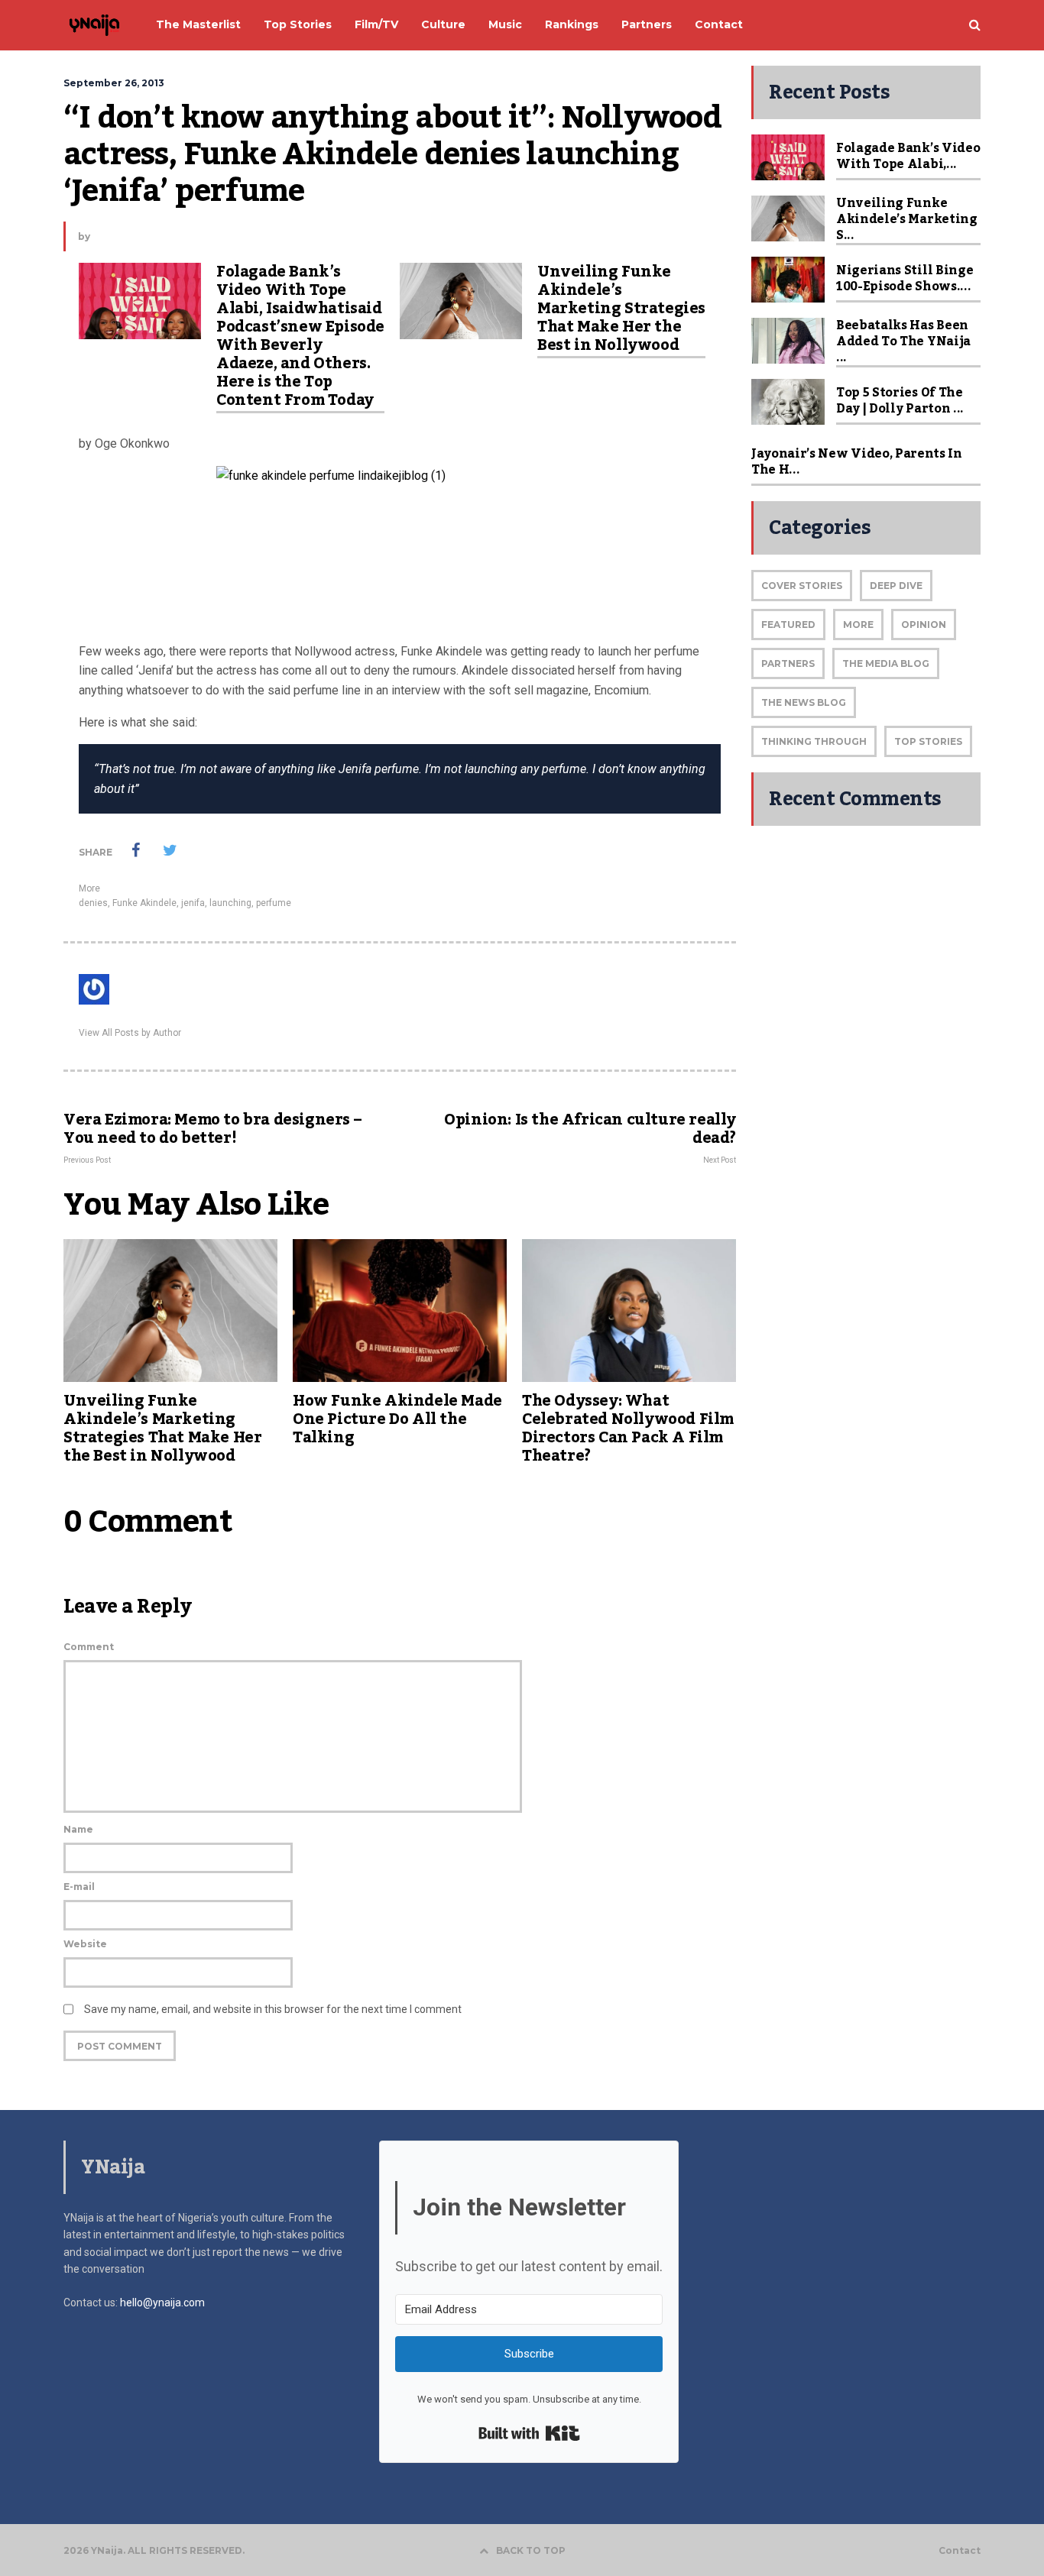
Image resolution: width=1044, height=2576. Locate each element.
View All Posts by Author (130, 1033)
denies (93, 903)
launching (230, 903)
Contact (960, 2551)
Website (85, 1944)
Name (78, 1829)
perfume (274, 903)
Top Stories (928, 741)
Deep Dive (896, 586)
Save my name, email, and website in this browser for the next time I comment (273, 2009)
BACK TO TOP (531, 2550)
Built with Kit (529, 2433)
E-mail (79, 1887)
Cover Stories (802, 586)
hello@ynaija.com (162, 2303)
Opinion (924, 625)
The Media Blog (886, 663)
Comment (89, 1647)
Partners (788, 663)
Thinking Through (814, 741)
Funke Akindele (144, 903)
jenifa (193, 903)
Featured (788, 625)
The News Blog (804, 702)
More (89, 888)
